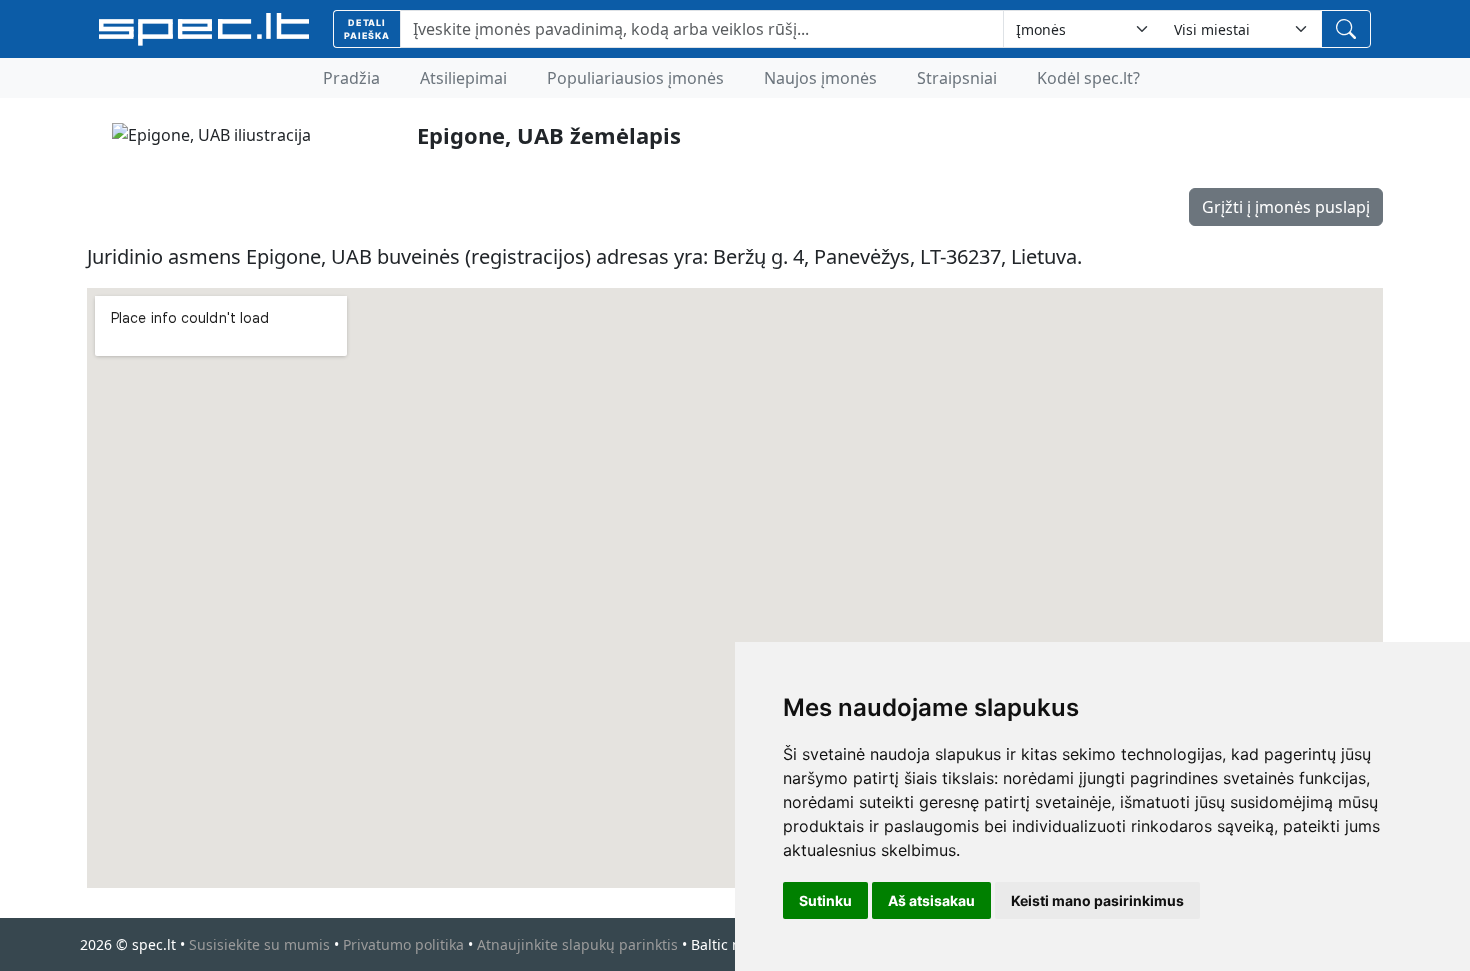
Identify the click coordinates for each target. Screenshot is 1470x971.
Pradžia (351, 78)
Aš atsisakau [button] (931, 900)
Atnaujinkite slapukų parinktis (577, 944)
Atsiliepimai (463, 78)
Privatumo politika (403, 944)
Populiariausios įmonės (635, 78)
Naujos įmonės (820, 78)
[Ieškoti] (1346, 29)
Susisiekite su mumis (259, 944)
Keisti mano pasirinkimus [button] (1097, 900)
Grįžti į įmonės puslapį (1286, 207)
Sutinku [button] (825, 900)
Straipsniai (957, 78)
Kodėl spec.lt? (1088, 78)
